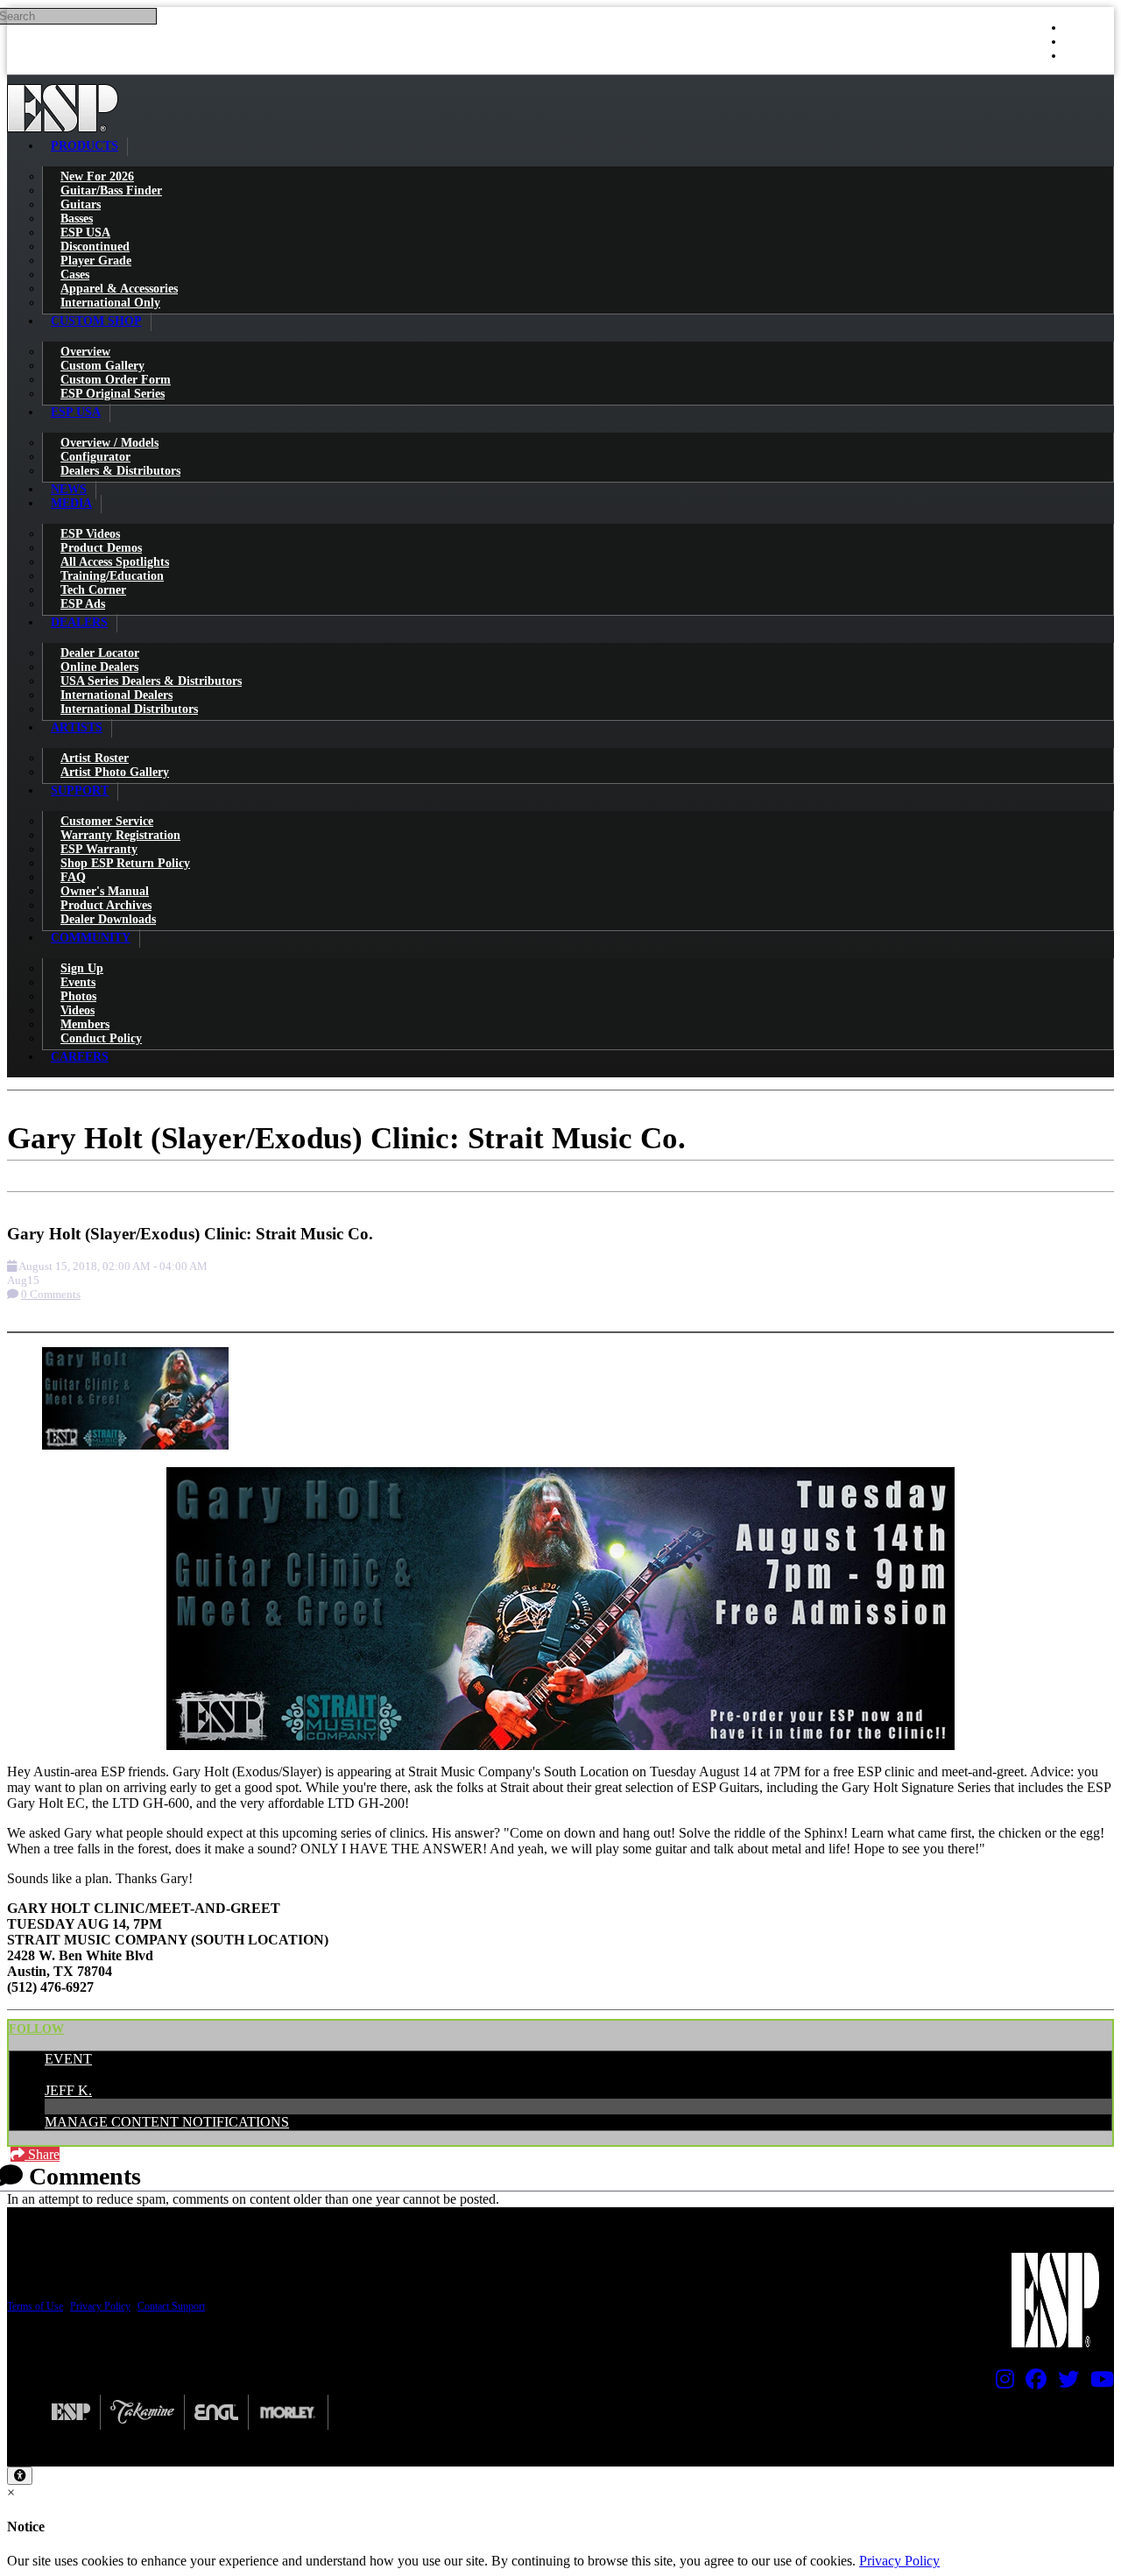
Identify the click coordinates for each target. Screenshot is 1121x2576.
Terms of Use (35, 2306)
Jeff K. (68, 2090)
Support (80, 790)
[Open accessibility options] (20, 2476)
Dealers (79, 622)
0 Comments (51, 1294)
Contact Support (171, 2306)
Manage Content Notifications (167, 2122)
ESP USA (76, 412)
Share (42, 2154)
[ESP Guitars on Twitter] (1064, 2383)
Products (85, 146)
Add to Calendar (67, 1200)
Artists (77, 727)
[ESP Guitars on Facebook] (1032, 2383)
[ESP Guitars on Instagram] (1001, 2383)
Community (91, 938)
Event (68, 2059)
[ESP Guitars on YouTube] (1098, 2383)
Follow (36, 2029)
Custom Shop (96, 321)
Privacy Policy (100, 2306)
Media (71, 503)
